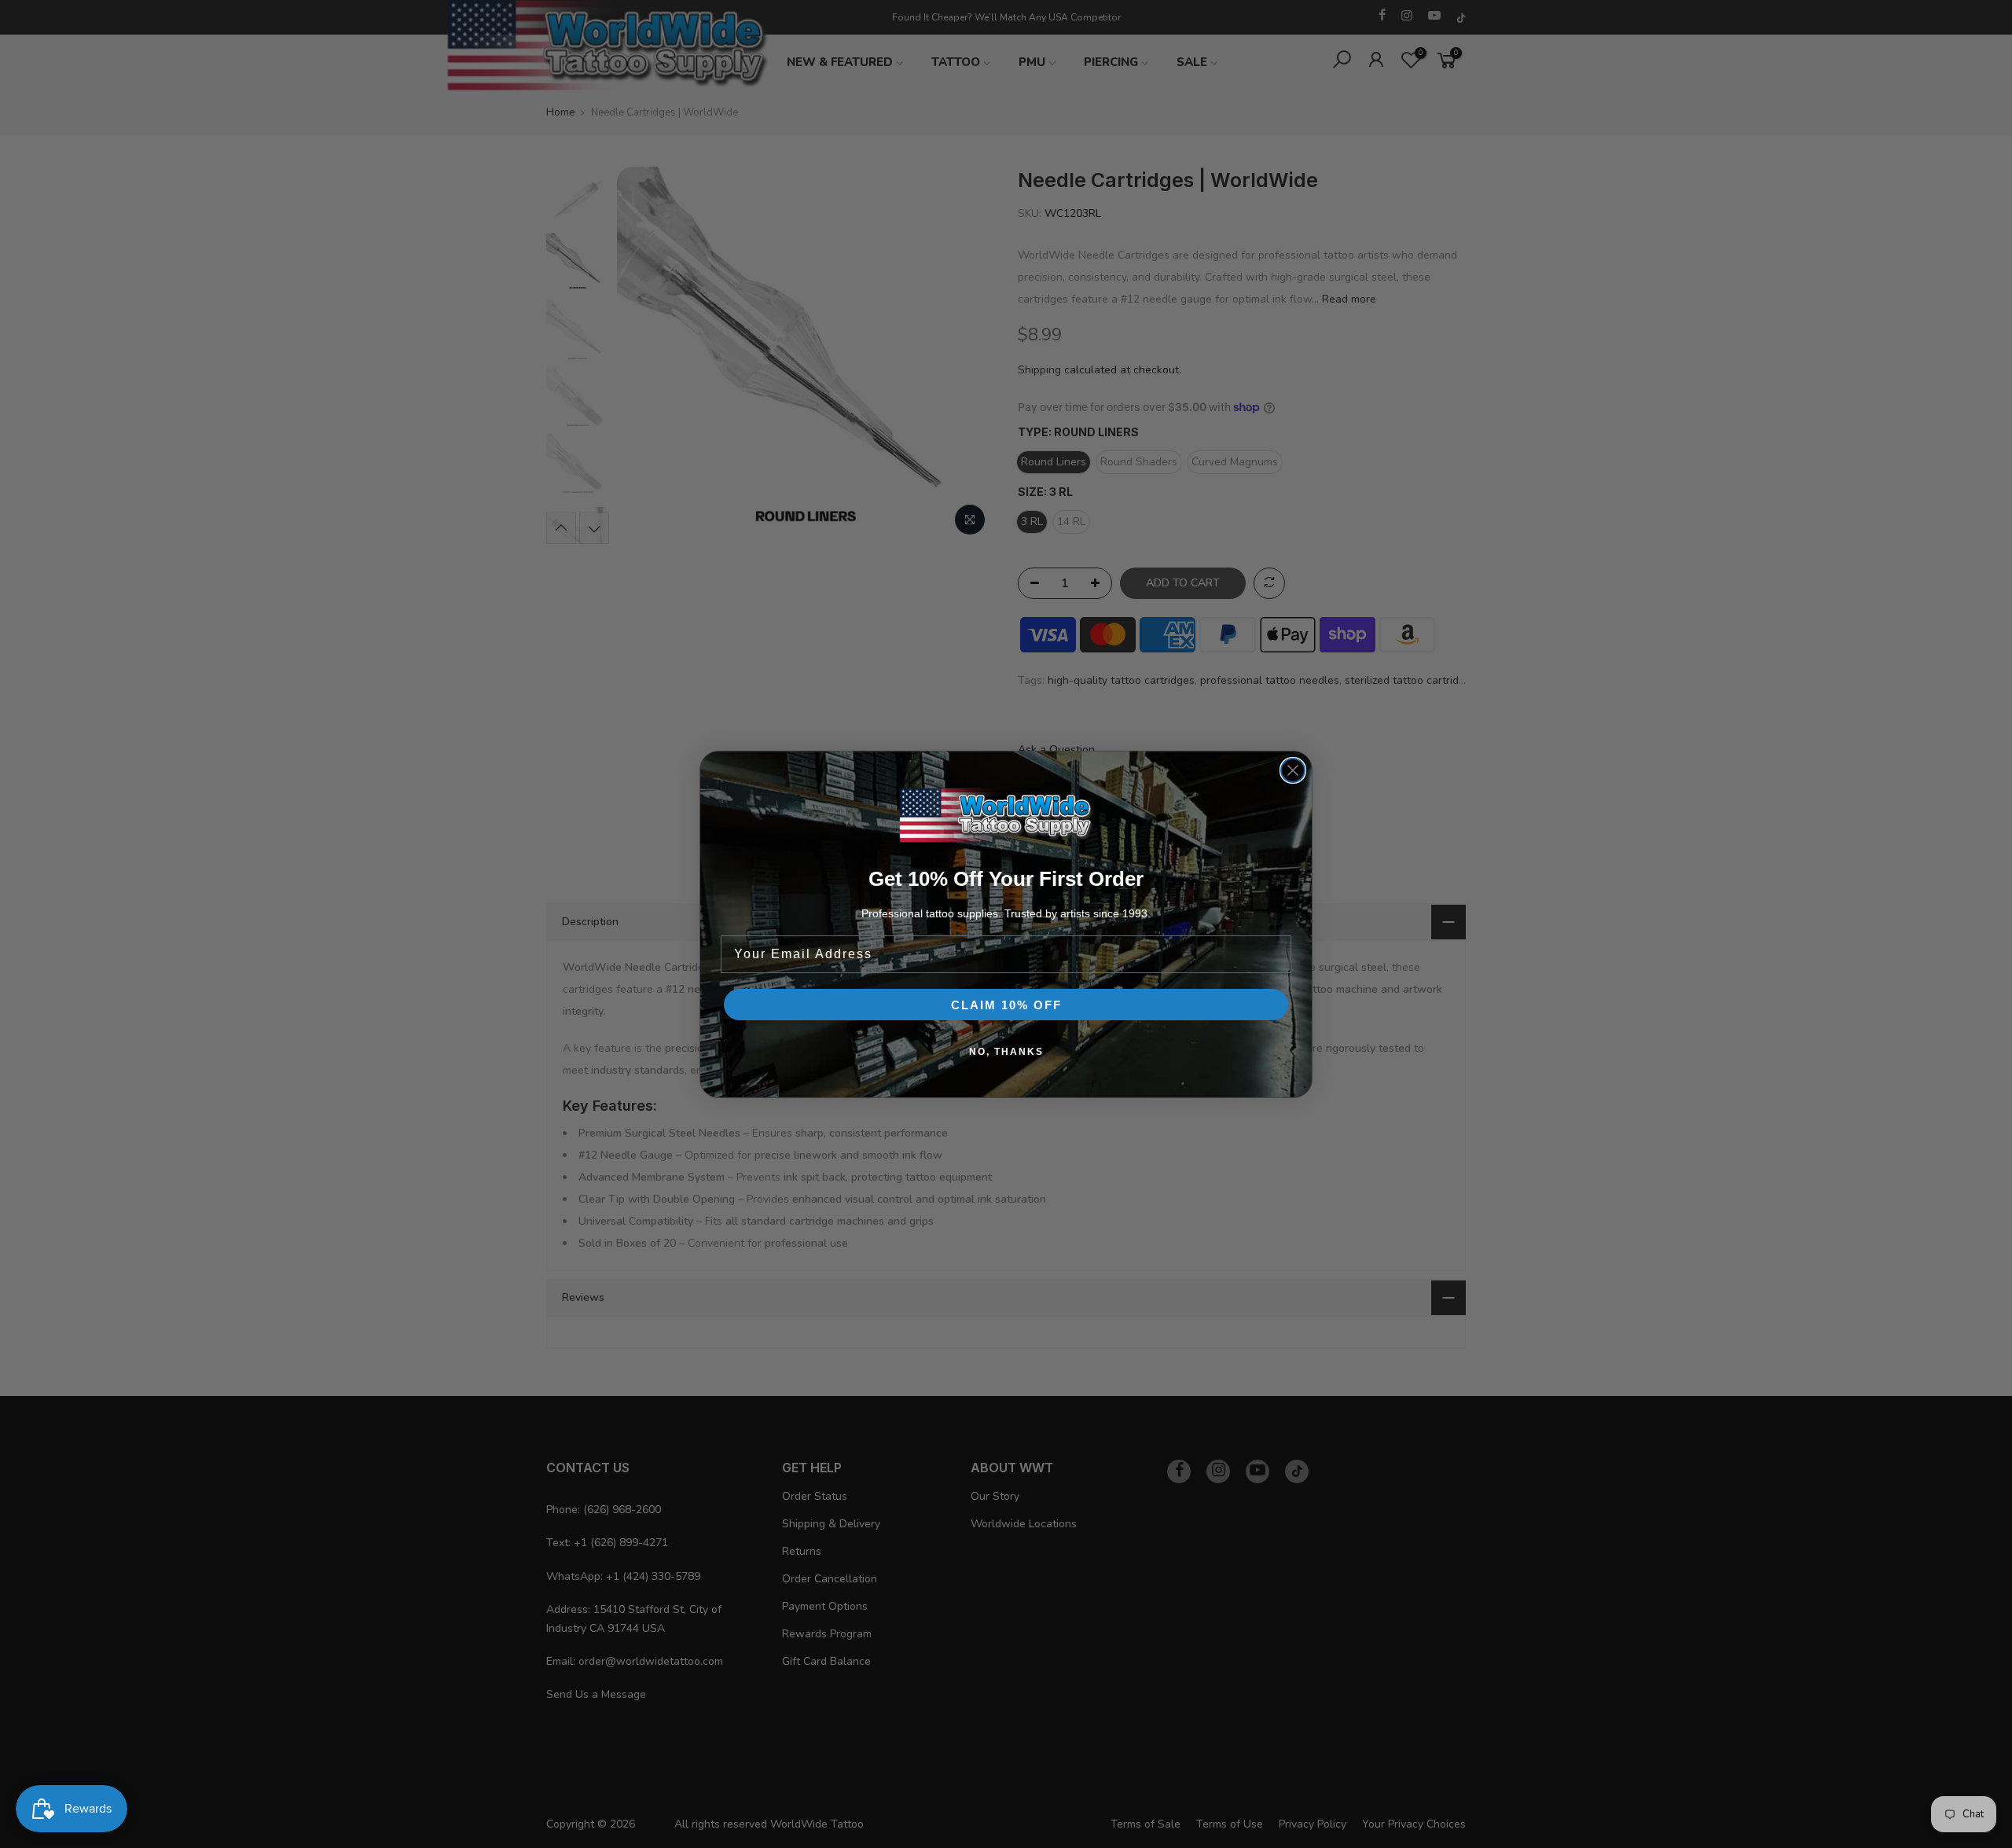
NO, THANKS (1006, 1052)
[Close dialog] (1293, 770)
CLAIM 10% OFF (1006, 1005)
